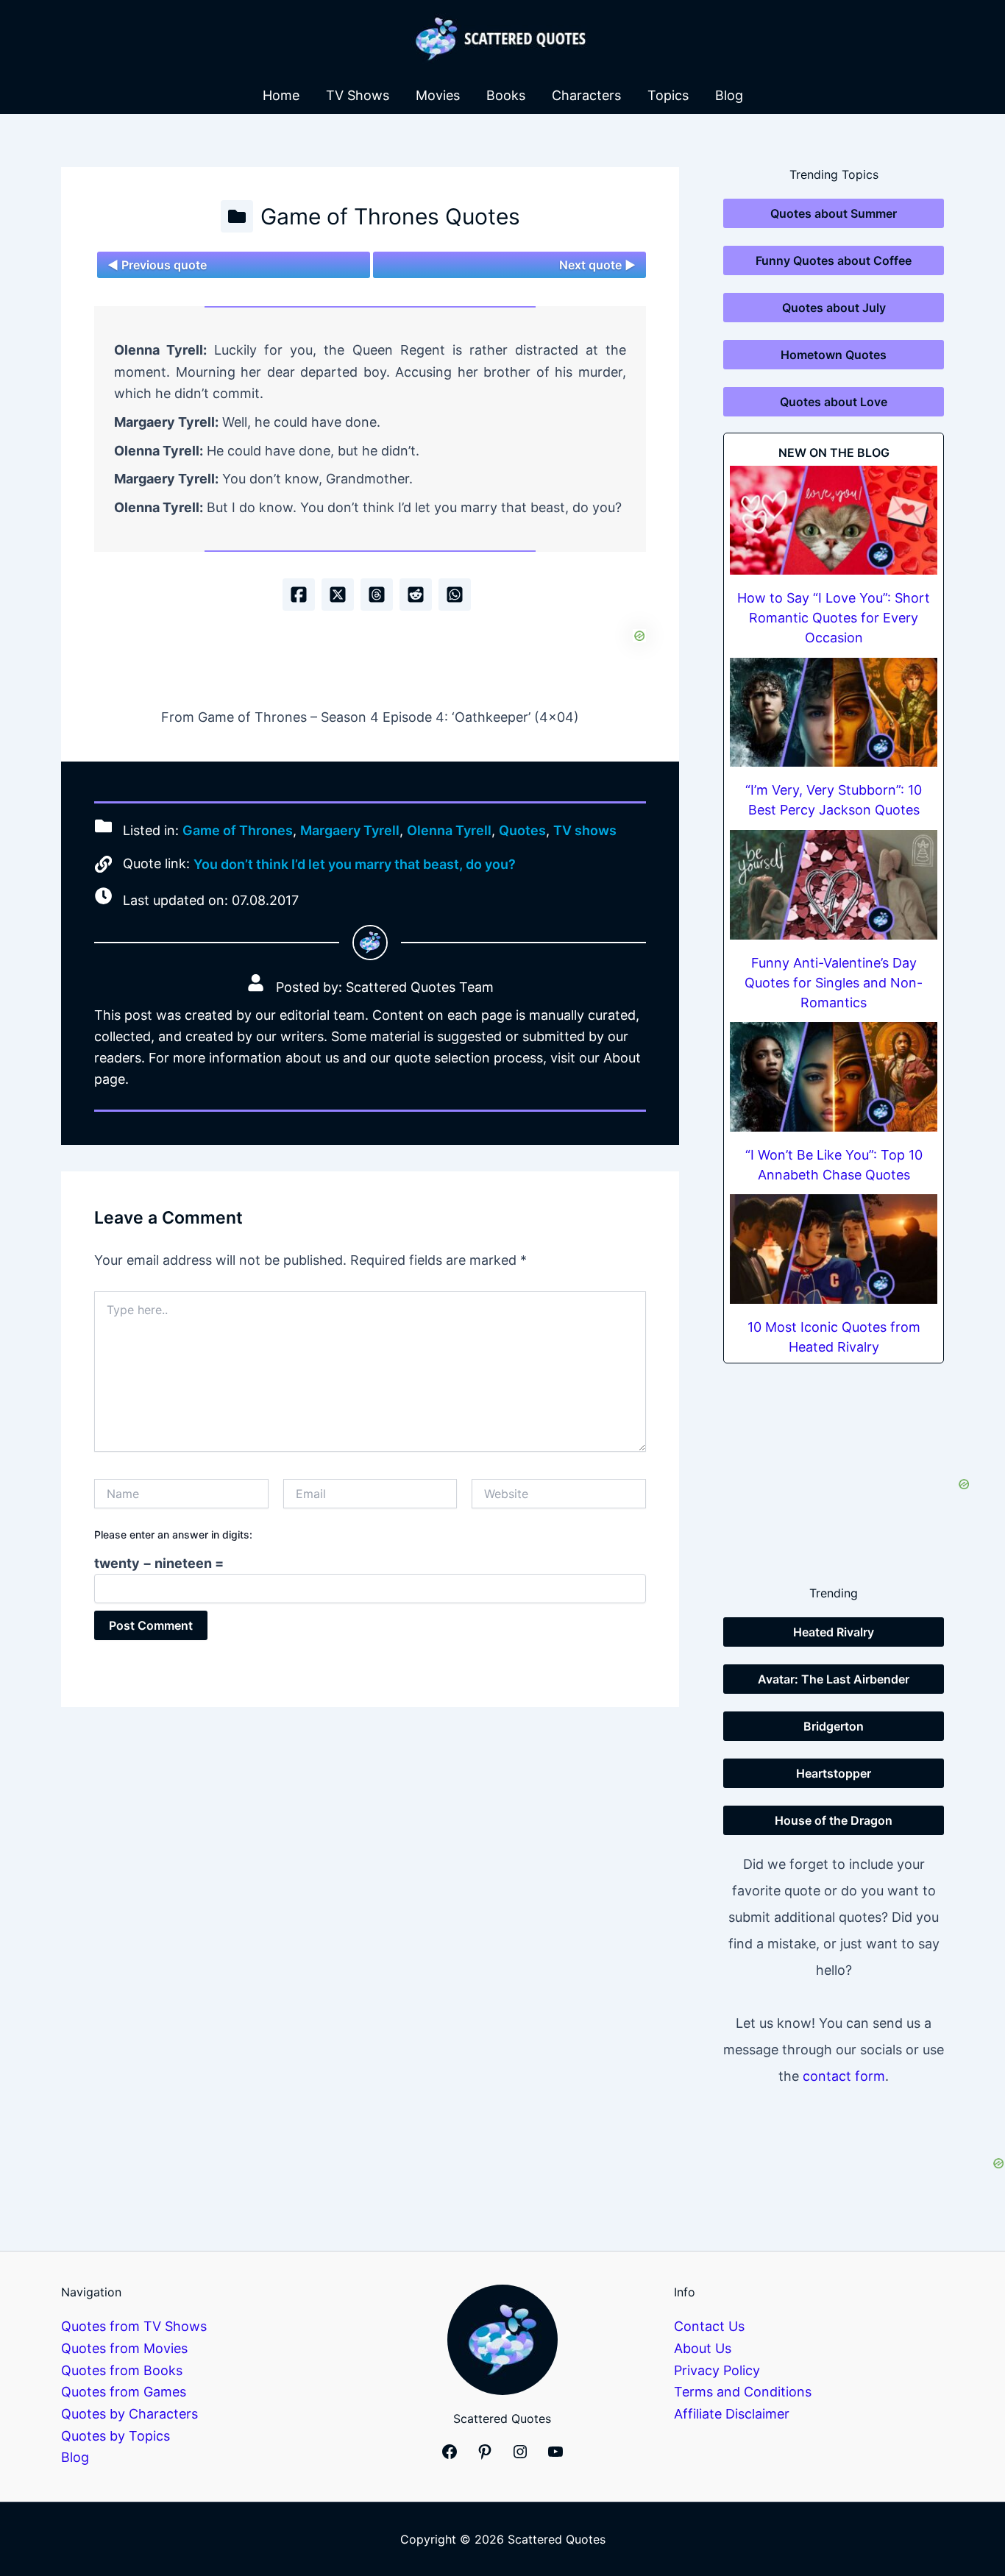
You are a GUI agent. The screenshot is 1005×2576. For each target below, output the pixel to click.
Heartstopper (834, 1773)
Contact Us (709, 2326)
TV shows (585, 830)
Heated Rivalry (834, 1632)
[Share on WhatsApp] (455, 595)
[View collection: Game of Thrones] (237, 216)
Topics (668, 95)
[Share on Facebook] (299, 595)
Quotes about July (834, 308)
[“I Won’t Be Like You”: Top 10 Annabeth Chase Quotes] (834, 1077)
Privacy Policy (717, 2370)
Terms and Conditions (743, 2392)
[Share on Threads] (377, 595)
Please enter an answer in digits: (173, 1534)
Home (281, 95)
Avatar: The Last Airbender (834, 1679)
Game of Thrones (238, 830)
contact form (844, 2076)
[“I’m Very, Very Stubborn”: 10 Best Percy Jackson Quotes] (834, 713)
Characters (586, 95)
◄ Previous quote (157, 265)
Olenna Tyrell (449, 830)
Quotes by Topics (116, 2436)
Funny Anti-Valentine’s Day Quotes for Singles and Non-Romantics (834, 983)
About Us (703, 2348)
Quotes (522, 830)
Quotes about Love (834, 402)
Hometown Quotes (834, 355)
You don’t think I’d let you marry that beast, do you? (355, 864)
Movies (438, 95)
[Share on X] (338, 595)
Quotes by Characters (129, 2414)
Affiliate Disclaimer (732, 2414)
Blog (729, 95)
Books (506, 95)
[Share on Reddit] (416, 595)
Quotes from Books (122, 2370)
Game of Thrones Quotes (390, 216)
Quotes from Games (124, 2392)
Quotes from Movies (124, 2348)
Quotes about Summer (834, 213)
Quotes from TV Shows (134, 2326)
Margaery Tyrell (350, 830)
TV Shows (358, 95)
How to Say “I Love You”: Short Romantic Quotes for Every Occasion (834, 618)
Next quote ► (597, 265)
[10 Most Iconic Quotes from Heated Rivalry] (834, 1249)
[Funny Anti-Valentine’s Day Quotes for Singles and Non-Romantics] (834, 885)
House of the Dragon (834, 1820)
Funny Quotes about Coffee (834, 260)
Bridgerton (834, 1726)
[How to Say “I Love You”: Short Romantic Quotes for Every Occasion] (834, 521)
